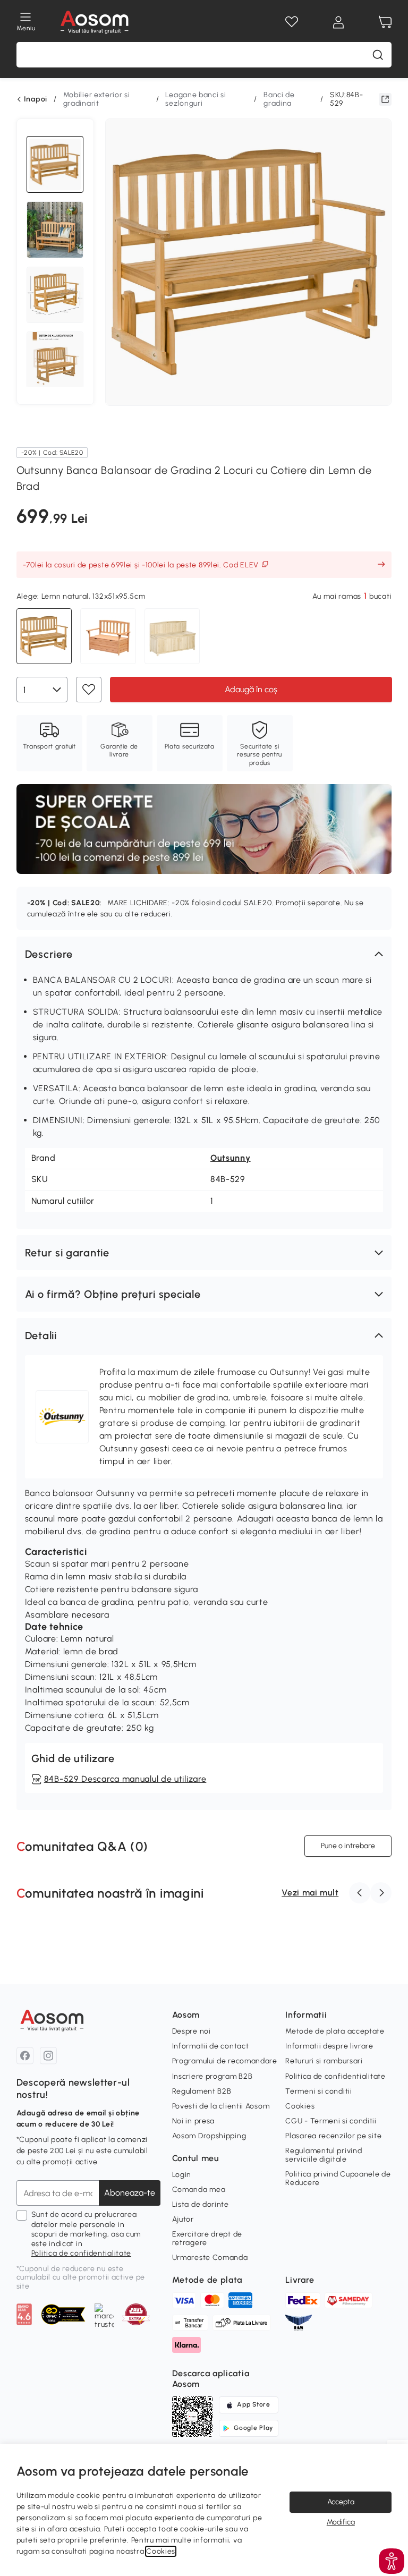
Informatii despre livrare (329, 2046)
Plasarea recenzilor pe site (333, 2136)
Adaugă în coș (250, 689)
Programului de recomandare (225, 2061)
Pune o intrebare (348, 1846)
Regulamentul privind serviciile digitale (324, 2155)
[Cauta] (378, 55)
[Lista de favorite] (292, 22)
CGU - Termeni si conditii (331, 2121)
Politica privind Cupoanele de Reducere (338, 2178)
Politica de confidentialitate (81, 2253)
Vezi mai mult (310, 1893)
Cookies (300, 2106)
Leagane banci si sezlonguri (195, 99)
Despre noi (192, 2031)
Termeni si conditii (318, 2091)
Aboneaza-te (130, 2193)
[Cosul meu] (385, 22)
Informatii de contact (211, 2046)
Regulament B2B (202, 2091)
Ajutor (183, 2219)
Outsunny (231, 1158)
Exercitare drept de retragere (207, 2238)
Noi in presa (193, 2121)
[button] (204, 954)
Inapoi (36, 99)
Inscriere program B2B (212, 2076)
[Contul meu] (338, 22)
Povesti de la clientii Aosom (221, 2106)
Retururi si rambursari (324, 2061)
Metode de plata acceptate (335, 2031)
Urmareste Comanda (210, 2258)
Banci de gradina (279, 99)
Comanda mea (199, 2190)
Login (182, 2175)
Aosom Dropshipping (209, 2136)
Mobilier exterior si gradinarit (97, 99)
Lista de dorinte (201, 2204)
